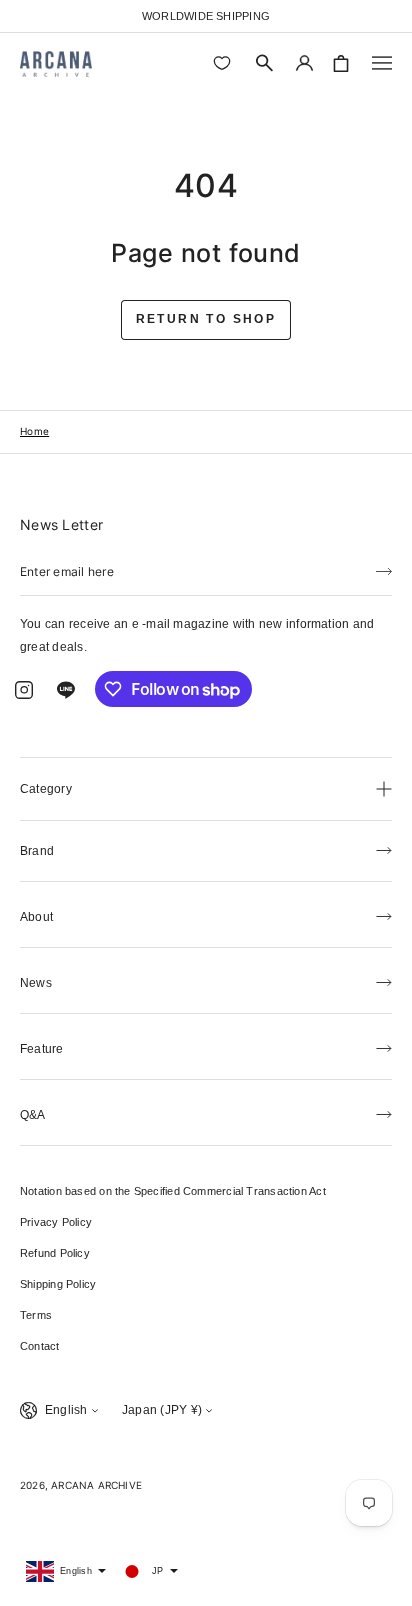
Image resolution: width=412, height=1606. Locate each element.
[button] (265, 63)
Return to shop (206, 319)
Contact (40, 1346)
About (36, 917)
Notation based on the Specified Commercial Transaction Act (173, 1191)
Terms (36, 1315)
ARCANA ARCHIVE (96, 1485)
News (36, 983)
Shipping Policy (58, 1284)
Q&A (33, 1115)
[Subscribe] (384, 570)
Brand (37, 851)
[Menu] (382, 63)
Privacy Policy (56, 1222)
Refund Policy (55, 1253)
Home (34, 431)
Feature (42, 1049)
